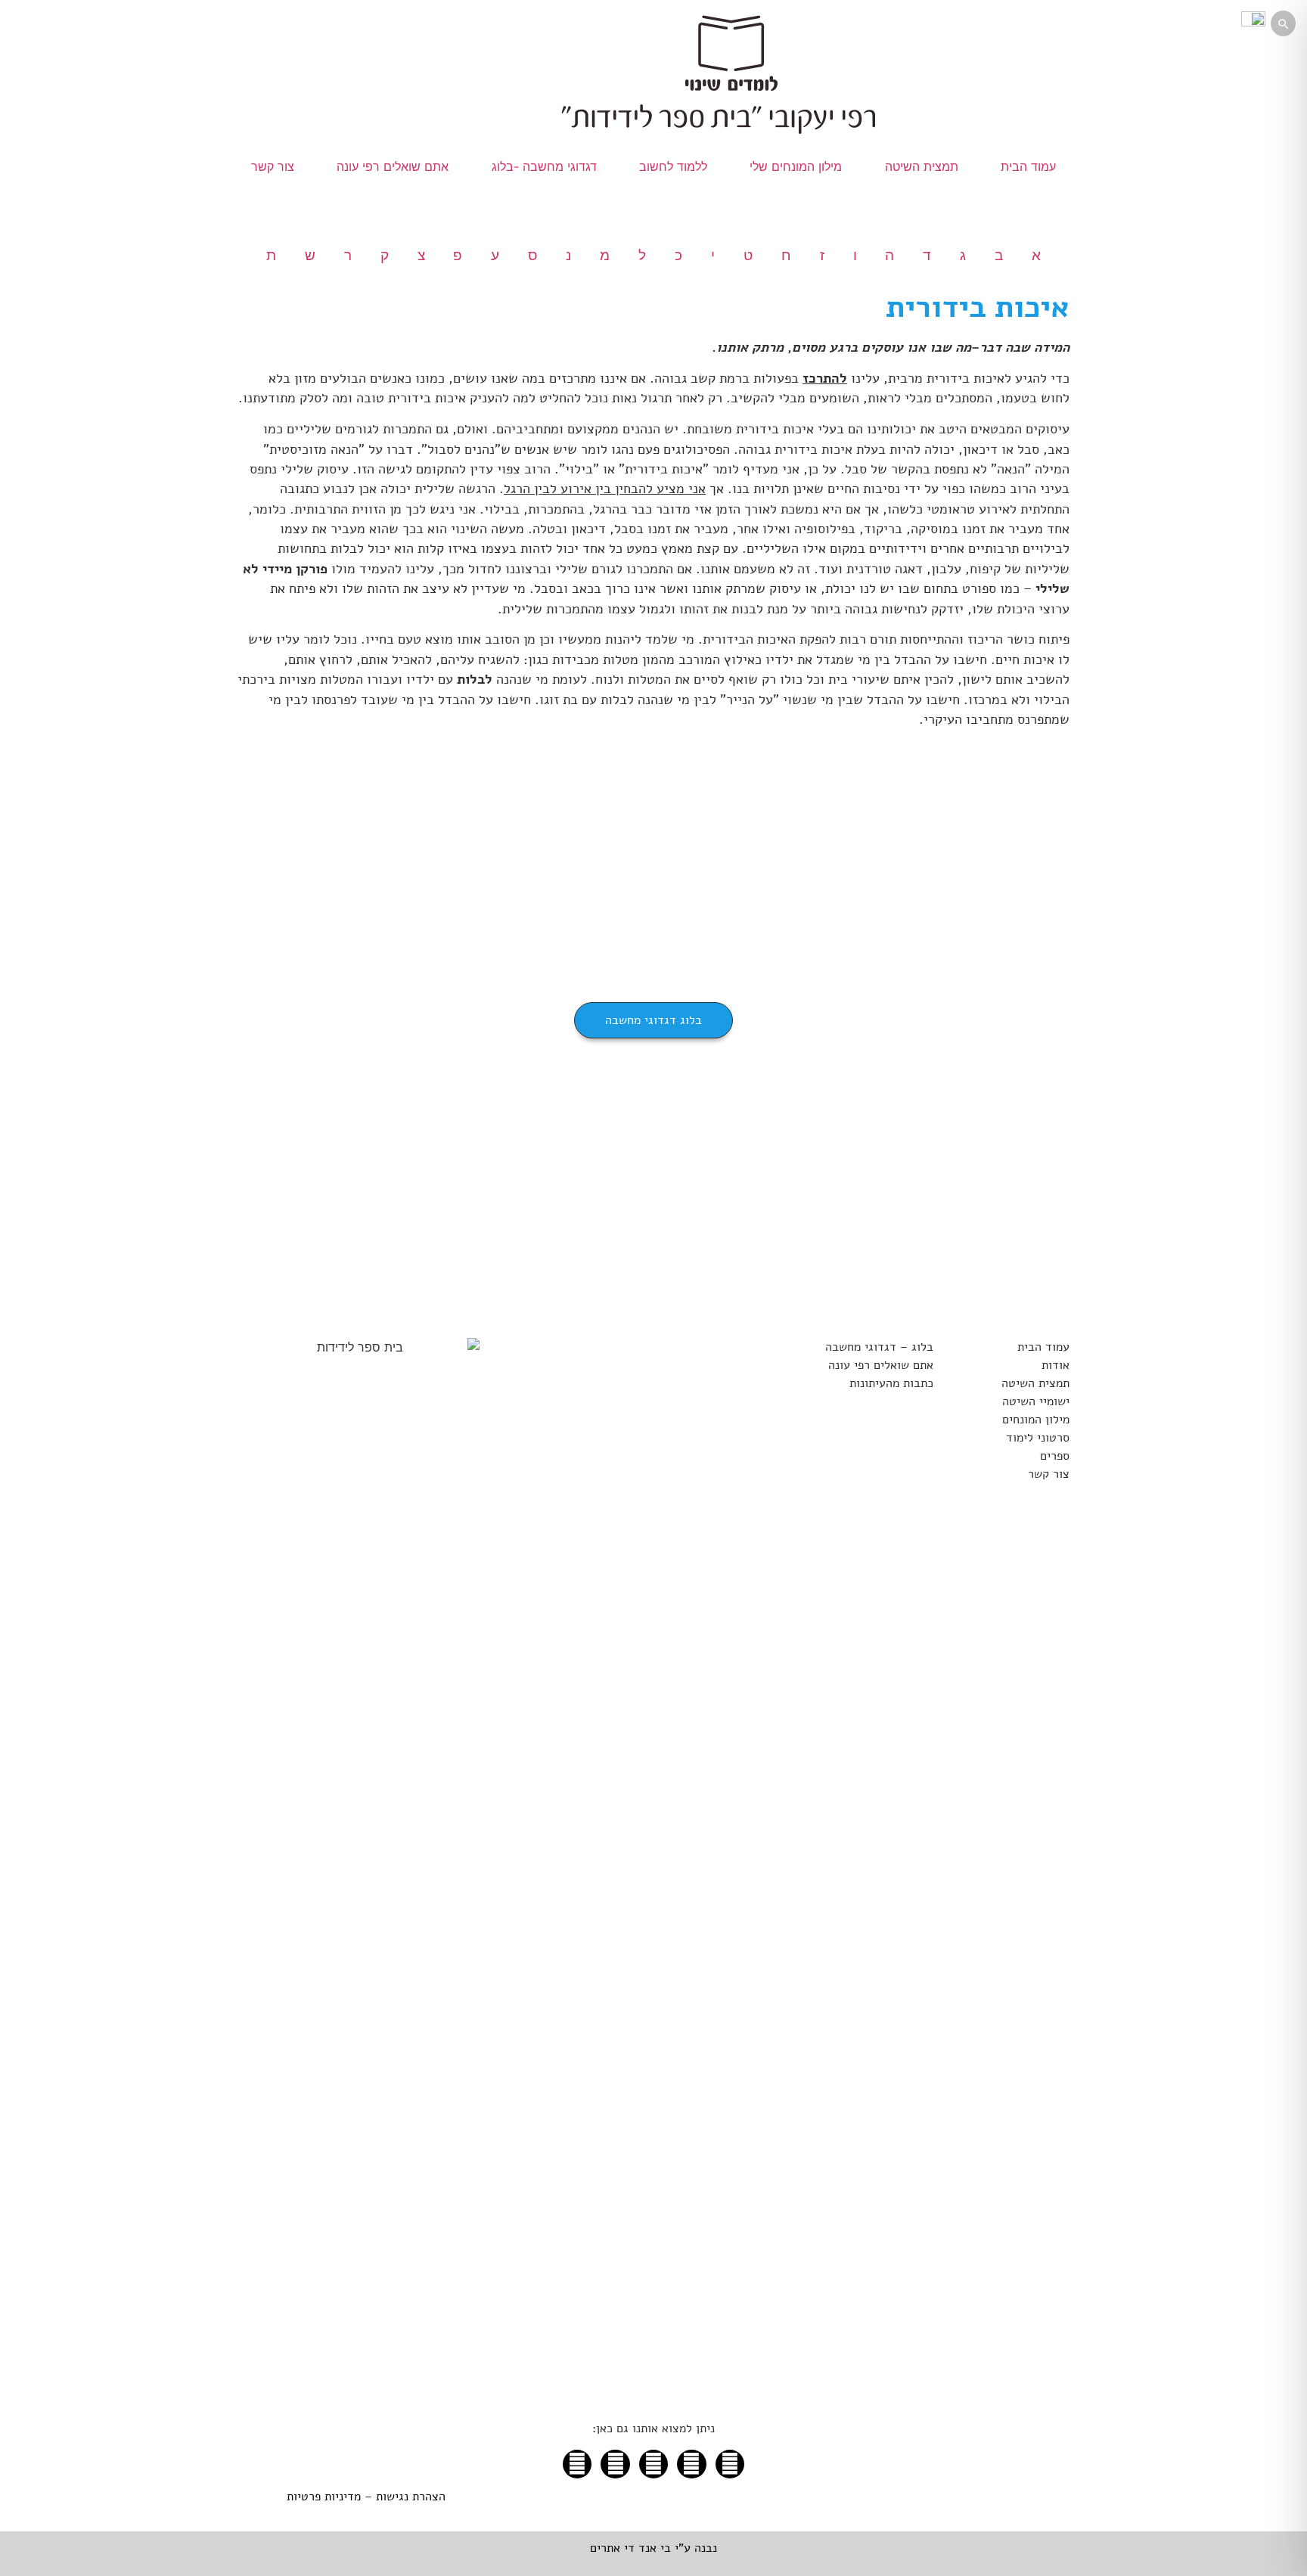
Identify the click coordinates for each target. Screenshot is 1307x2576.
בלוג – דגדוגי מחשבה (879, 1347)
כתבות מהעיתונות (891, 1383)
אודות (1056, 1365)
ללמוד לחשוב (673, 166)
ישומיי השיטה (1036, 1401)
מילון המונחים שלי (796, 166)
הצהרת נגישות (411, 2497)
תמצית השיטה (922, 166)
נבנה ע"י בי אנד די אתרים (653, 2548)
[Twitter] (730, 2464)
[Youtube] (653, 2464)
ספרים (1055, 1456)
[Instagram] (615, 2464)
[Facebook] (577, 2464)
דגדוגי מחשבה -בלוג (544, 166)
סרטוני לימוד (1038, 1438)
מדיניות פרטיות (324, 2497)
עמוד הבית (1028, 166)
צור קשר (273, 166)
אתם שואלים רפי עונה (393, 166)
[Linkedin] (691, 2464)
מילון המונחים (1036, 1420)
